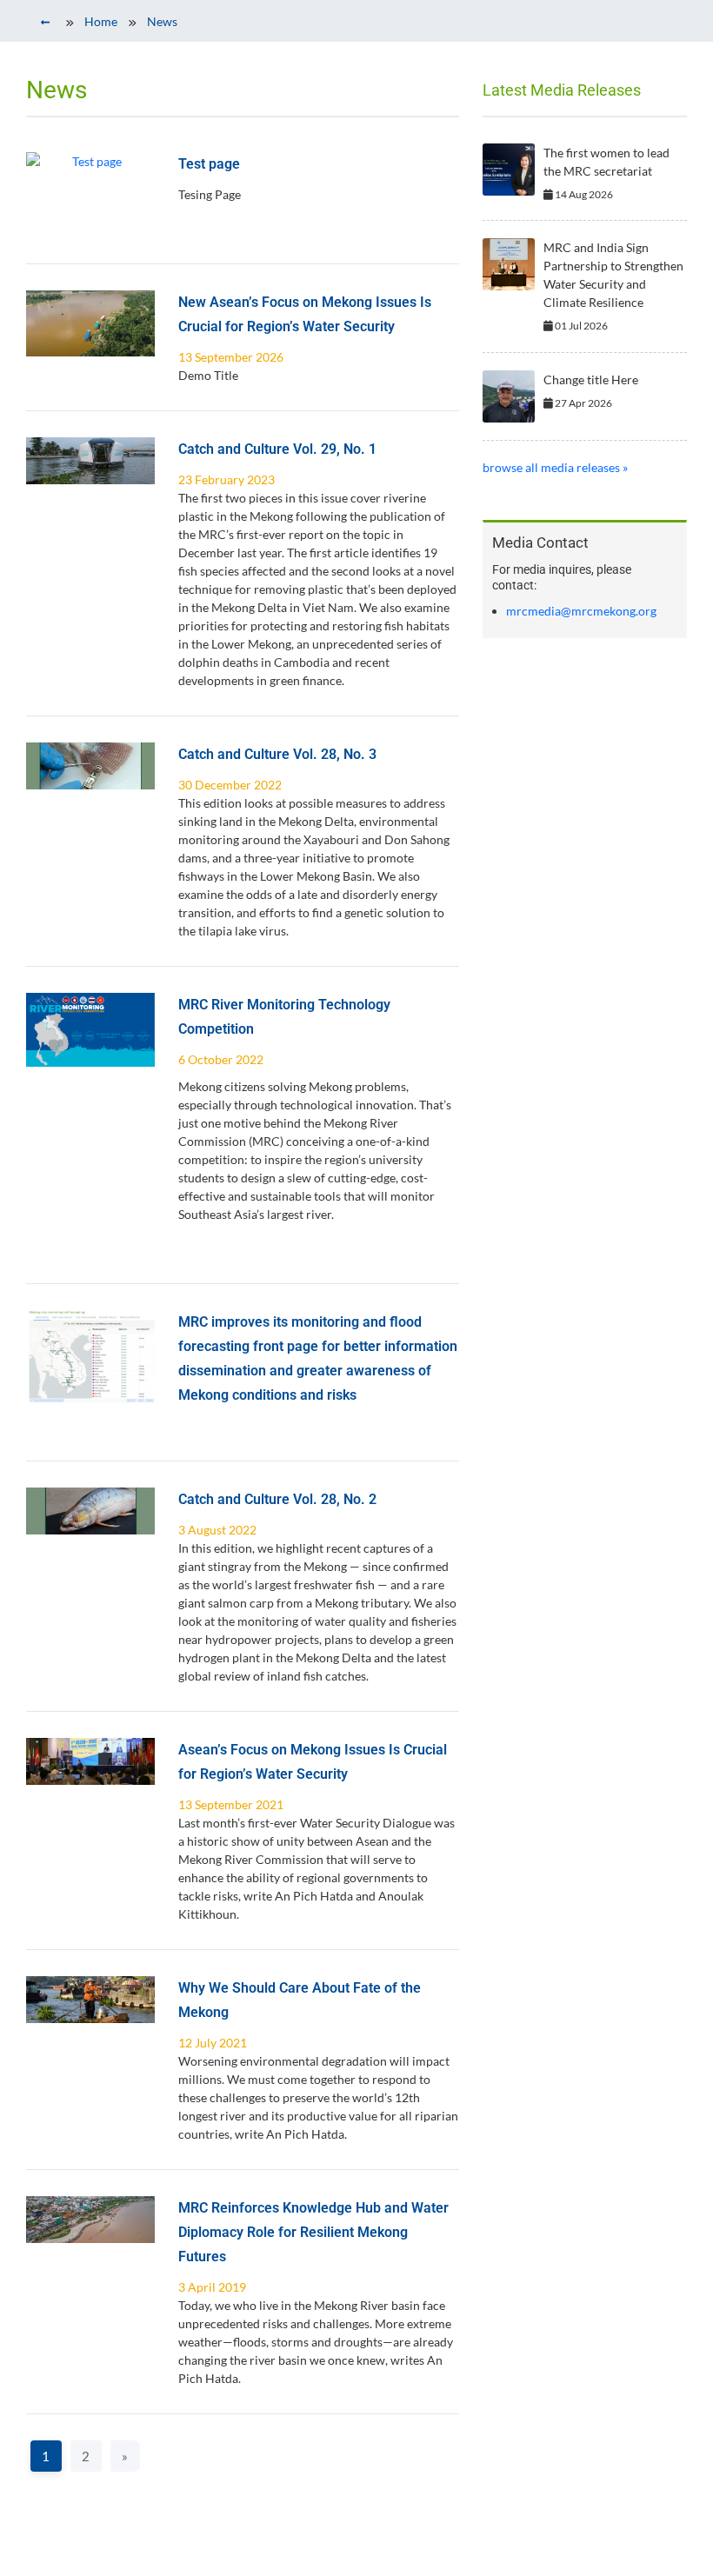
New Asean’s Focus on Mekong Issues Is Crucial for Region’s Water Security (305, 314)
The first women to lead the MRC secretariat (606, 162)
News (162, 21)
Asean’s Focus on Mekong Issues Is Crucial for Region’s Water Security (313, 1762)
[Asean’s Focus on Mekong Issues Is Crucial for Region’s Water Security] (90, 1761)
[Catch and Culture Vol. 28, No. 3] (90, 766)
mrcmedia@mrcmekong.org (581, 611)
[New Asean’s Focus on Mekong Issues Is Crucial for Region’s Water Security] (90, 323)
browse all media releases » (555, 467)
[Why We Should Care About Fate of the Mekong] (90, 2000)
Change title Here (591, 379)
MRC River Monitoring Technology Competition (284, 1017)
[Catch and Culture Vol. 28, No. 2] (90, 1511)
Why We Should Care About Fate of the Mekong (300, 2000)
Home (101, 21)
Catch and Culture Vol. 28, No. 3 (277, 754)
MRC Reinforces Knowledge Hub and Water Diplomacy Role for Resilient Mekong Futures (313, 2232)
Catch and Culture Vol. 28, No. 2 (277, 1499)
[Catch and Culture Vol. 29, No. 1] (90, 461)
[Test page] (90, 161)
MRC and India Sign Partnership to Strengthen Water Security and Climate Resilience (613, 275)
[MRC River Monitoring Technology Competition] (90, 1030)
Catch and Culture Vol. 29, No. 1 (277, 449)
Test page (209, 164)
